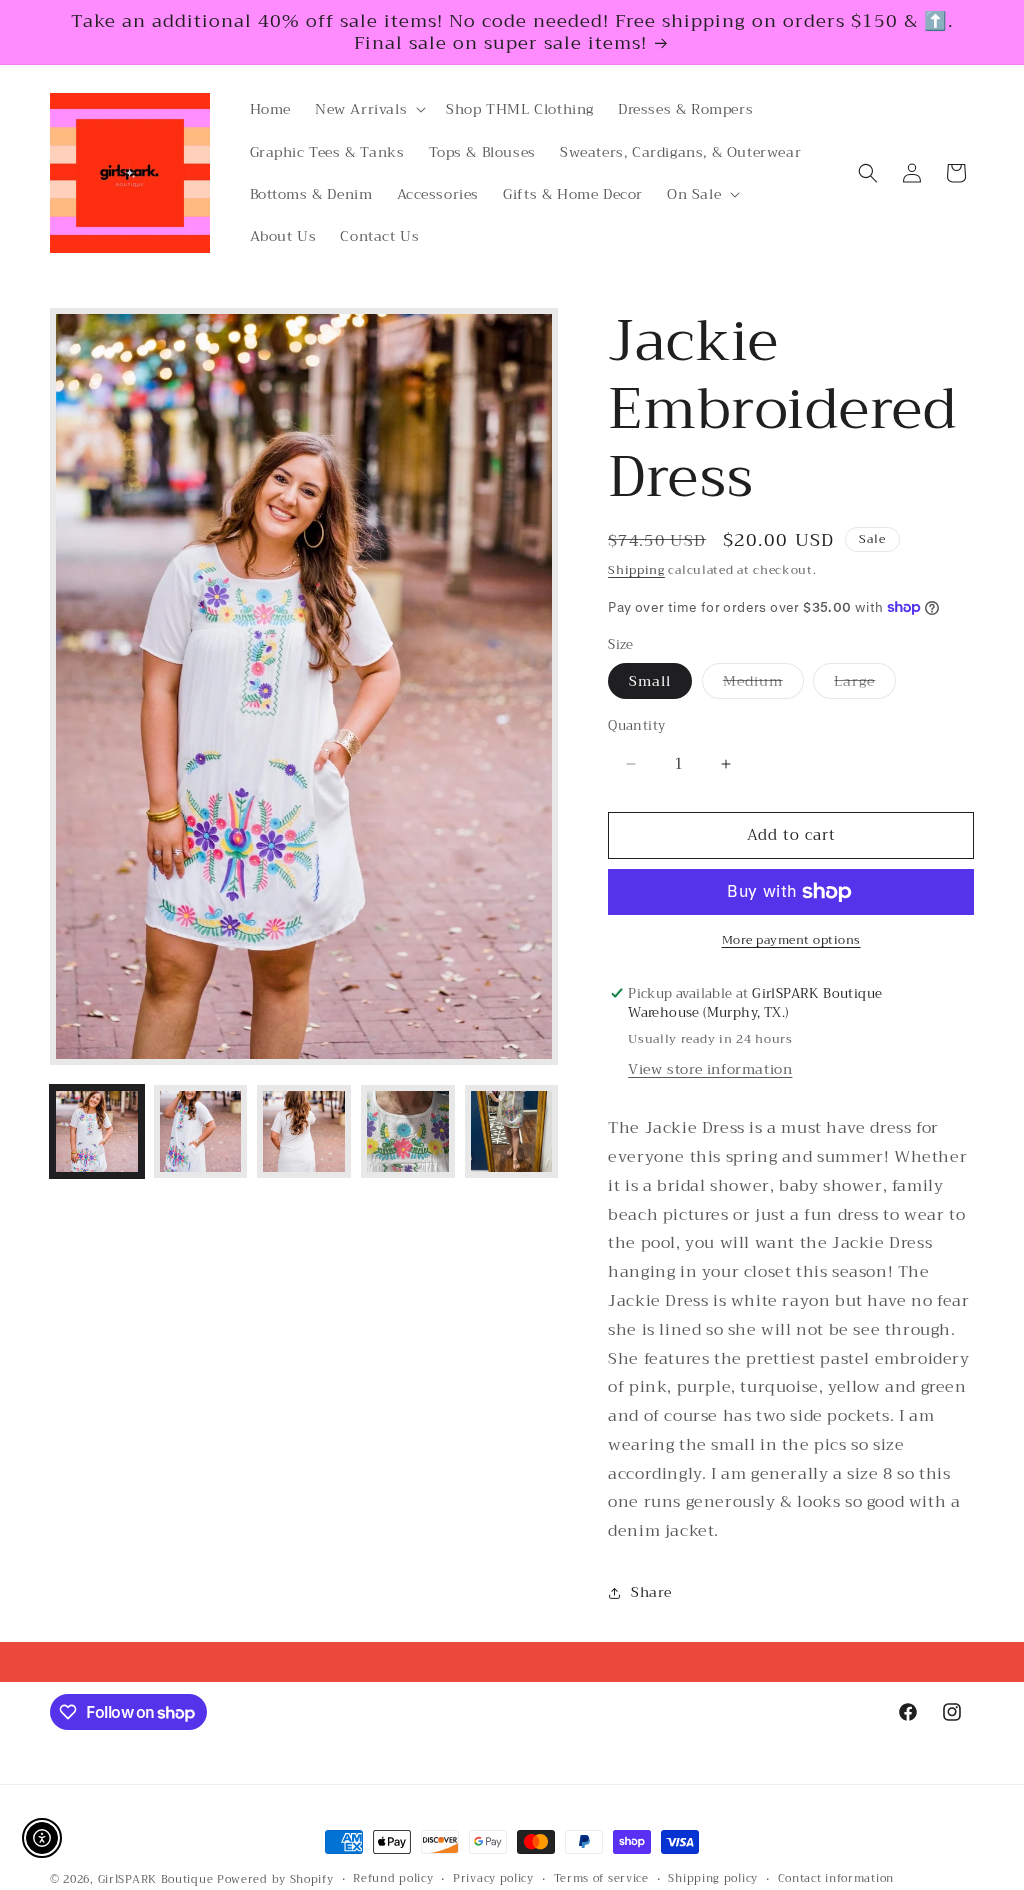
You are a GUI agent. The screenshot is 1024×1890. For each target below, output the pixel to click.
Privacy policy (493, 1879)
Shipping (636, 570)
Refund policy (393, 1879)
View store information (710, 1069)
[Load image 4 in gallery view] (408, 1132)
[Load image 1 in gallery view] (97, 1132)
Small (650, 681)
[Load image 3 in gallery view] (304, 1132)
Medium (763, 683)
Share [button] (651, 1592)
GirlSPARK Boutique (156, 1879)
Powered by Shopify (275, 1879)
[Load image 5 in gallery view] (512, 1132)
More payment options (791, 940)
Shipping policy (713, 1879)
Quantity (636, 726)
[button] (368, 109)
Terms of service (601, 1879)
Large (865, 683)
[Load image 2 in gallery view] (201, 1132)
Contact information (836, 1879)
